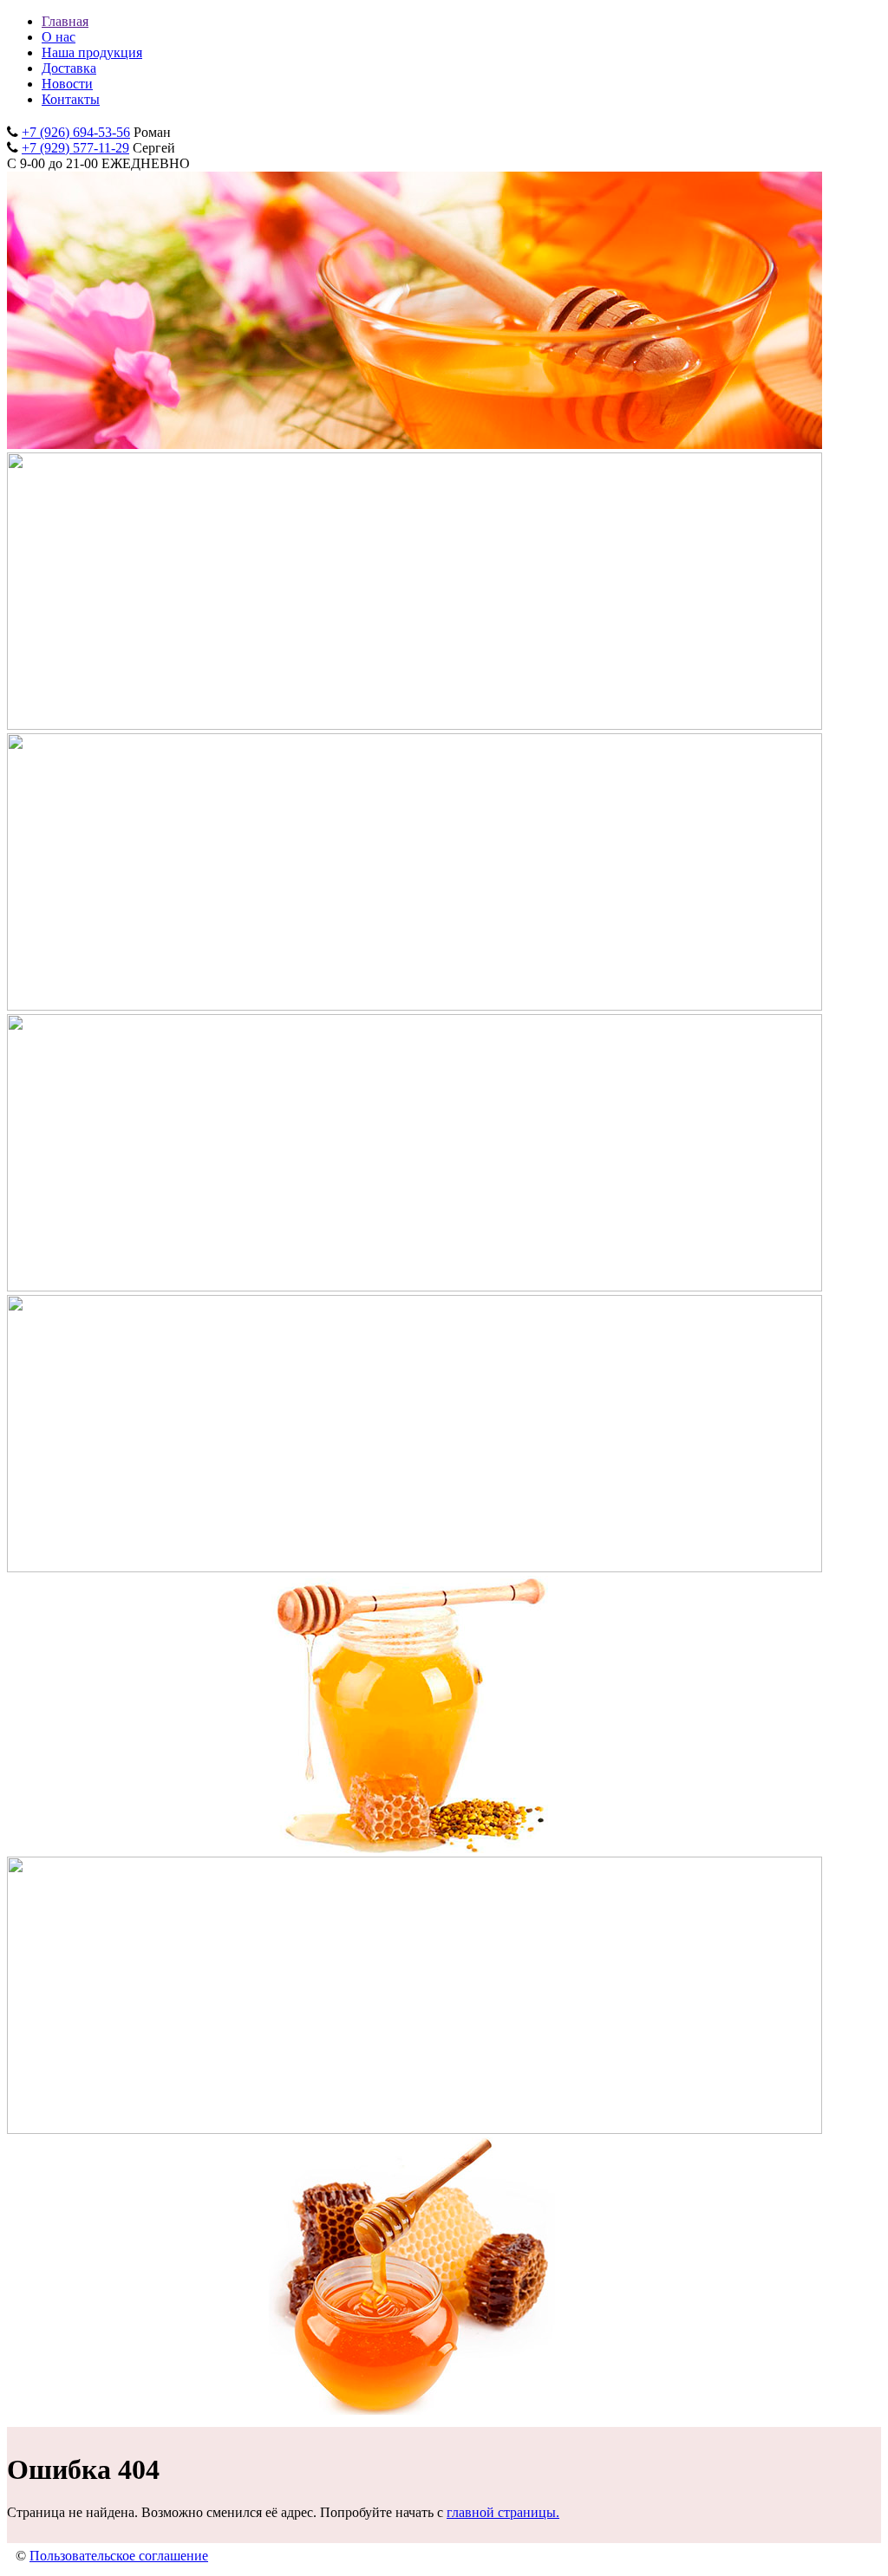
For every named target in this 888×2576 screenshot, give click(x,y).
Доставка (69, 68)
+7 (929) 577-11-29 (75, 148)
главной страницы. (503, 2512)
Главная (65, 21)
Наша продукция (92, 52)
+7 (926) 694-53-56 (76, 132)
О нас (59, 37)
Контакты (71, 99)
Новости (67, 84)
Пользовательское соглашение (119, 2556)
